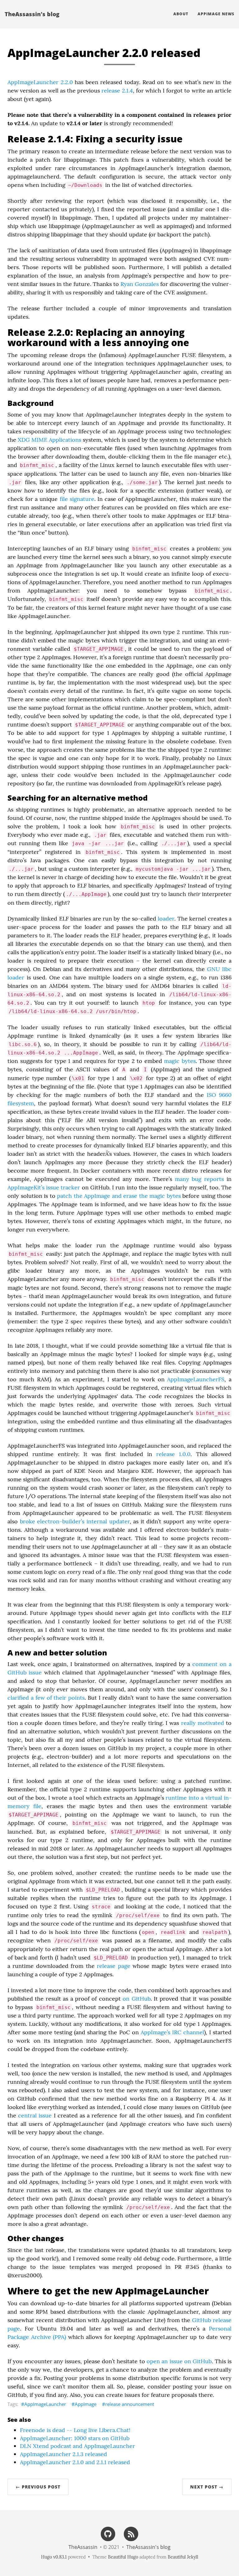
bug (197, 1179)
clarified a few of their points (46, 1698)
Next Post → (207, 2487)
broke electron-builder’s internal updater (75, 1521)
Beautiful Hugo (123, 2557)
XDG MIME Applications (49, 440)
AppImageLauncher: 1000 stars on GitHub (75, 2438)
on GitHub (136, 1999)
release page (113, 1966)
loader (166, 919)
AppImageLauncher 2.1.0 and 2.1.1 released (75, 2462)
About (181, 14)
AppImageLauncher (45, 2404)
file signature (77, 499)
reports (214, 1179)
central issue (35, 2115)
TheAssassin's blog (32, 14)
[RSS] (131, 2533)
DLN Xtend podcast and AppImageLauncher (77, 2446)
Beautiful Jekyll (183, 2557)
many (182, 1179)
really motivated (203, 1723)
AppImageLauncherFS (196, 1379)
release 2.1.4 (117, 90)
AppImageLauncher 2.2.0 (40, 82)
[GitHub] (108, 2533)
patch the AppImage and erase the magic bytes (119, 1196)
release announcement (130, 2404)
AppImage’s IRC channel (172, 2032)
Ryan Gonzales (140, 284)
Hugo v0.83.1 (54, 2557)
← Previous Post (38, 2487)
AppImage (86, 2404)
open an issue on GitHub (179, 2361)
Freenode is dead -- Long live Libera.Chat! (75, 2430)
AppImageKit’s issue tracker (44, 1187)
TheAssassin (83, 2547)
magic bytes (180, 1061)
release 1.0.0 (173, 1454)
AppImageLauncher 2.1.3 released (63, 2454)
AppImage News (216, 14)
